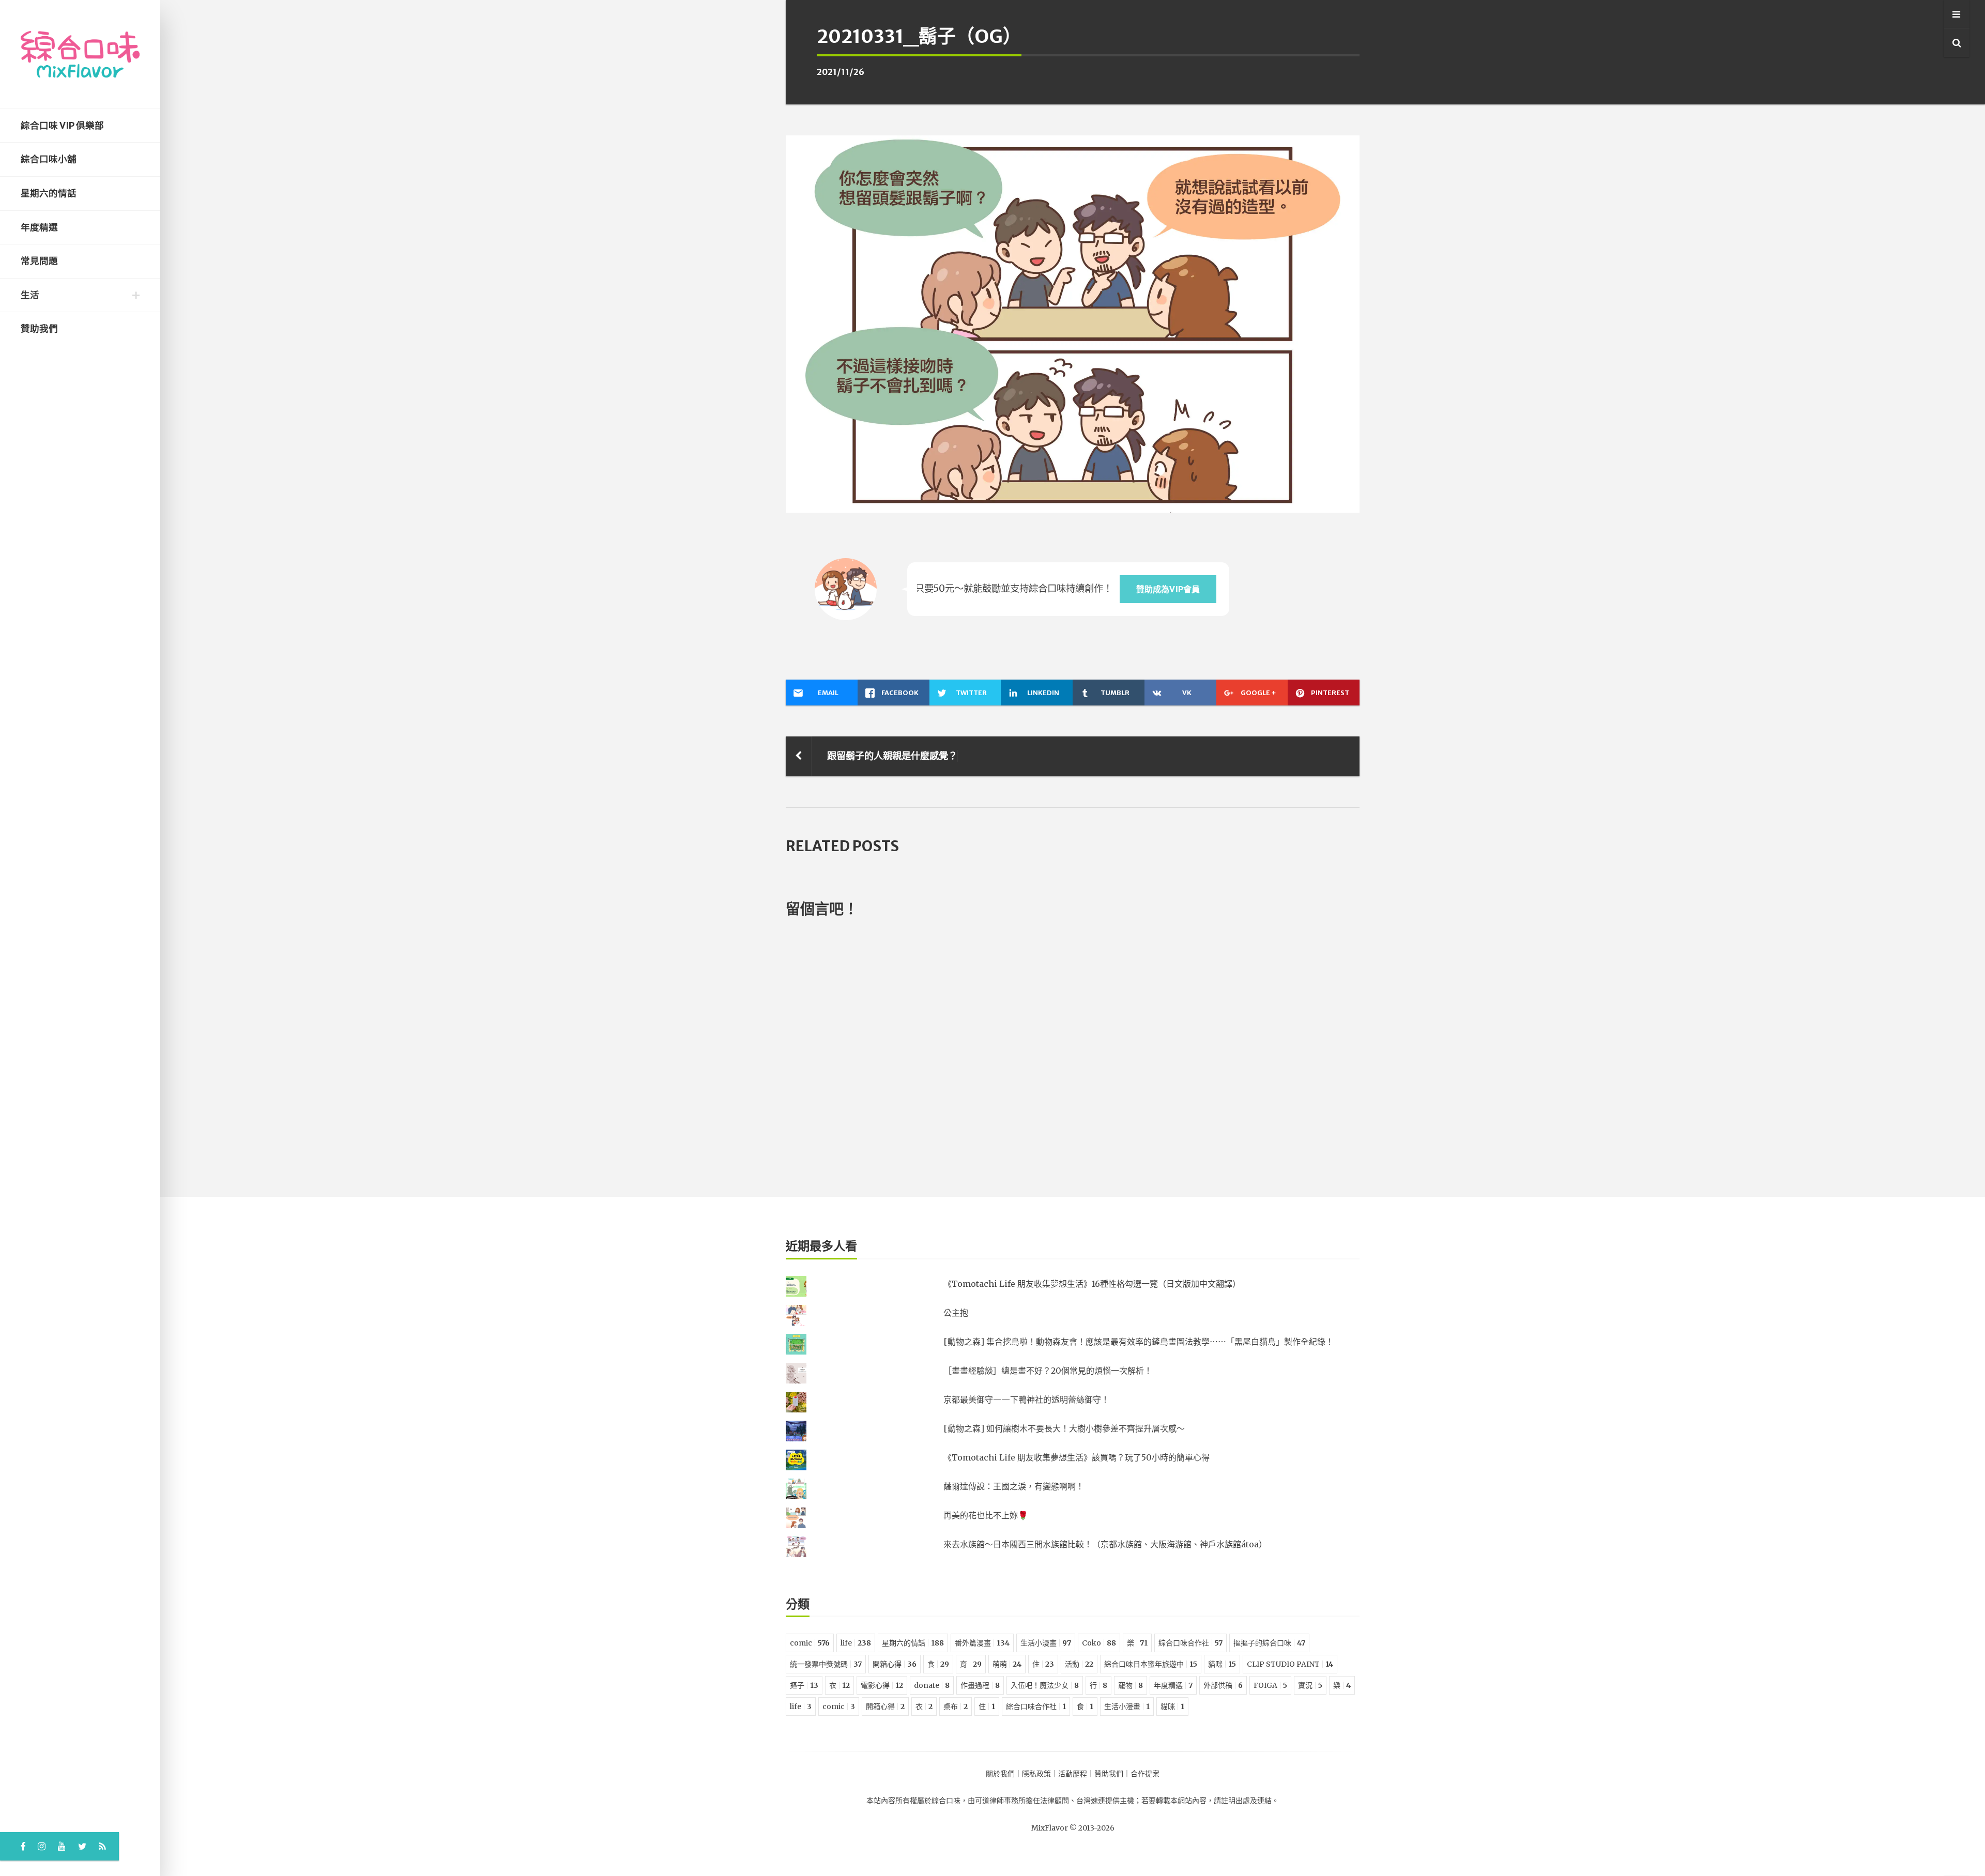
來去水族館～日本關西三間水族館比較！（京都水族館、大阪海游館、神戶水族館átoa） (1105, 1544)
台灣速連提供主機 (1105, 1801)
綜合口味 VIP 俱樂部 (62, 126)
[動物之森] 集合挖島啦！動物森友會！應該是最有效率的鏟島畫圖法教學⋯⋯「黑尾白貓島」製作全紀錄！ (1139, 1342)
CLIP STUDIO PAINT (1290, 1664)
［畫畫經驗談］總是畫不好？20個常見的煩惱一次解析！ (1048, 1371)
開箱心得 (895, 1664)
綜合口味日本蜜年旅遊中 (1151, 1664)
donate (932, 1685)
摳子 (804, 1685)
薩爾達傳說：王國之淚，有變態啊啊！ (1014, 1486)
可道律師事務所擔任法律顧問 (1022, 1801)
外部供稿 (1223, 1685)
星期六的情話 (49, 193)
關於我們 (1000, 1774)
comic (810, 1643)
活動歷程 (1073, 1774)
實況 (1310, 1685)
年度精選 (39, 227)
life (856, 1643)
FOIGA (1270, 1685)
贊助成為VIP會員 (1168, 589)
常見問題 (39, 261)
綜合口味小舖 (49, 159)
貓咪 (1222, 1664)
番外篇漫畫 (982, 1643)
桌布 (956, 1706)
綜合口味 (946, 1801)
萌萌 (1007, 1664)
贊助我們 (39, 329)
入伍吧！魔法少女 (1045, 1685)
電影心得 (882, 1685)
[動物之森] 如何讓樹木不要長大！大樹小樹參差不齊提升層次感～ (1064, 1428)
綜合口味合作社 (1190, 1643)
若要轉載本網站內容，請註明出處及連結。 (1210, 1801)
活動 (1079, 1664)
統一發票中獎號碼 (826, 1664)
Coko (1099, 1643)
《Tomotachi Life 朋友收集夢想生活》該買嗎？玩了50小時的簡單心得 (1077, 1457)
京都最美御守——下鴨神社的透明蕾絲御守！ (1026, 1400)
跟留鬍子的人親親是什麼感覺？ (892, 756)
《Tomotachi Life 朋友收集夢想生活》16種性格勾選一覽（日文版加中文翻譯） (1092, 1284)
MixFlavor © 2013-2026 (1073, 1828)
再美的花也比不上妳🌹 (986, 1515)
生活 (30, 295)
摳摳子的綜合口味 (1269, 1643)
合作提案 (1145, 1774)
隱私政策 (1036, 1774)
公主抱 (956, 1313)
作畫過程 (980, 1685)
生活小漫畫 (1046, 1643)
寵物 (1131, 1685)
